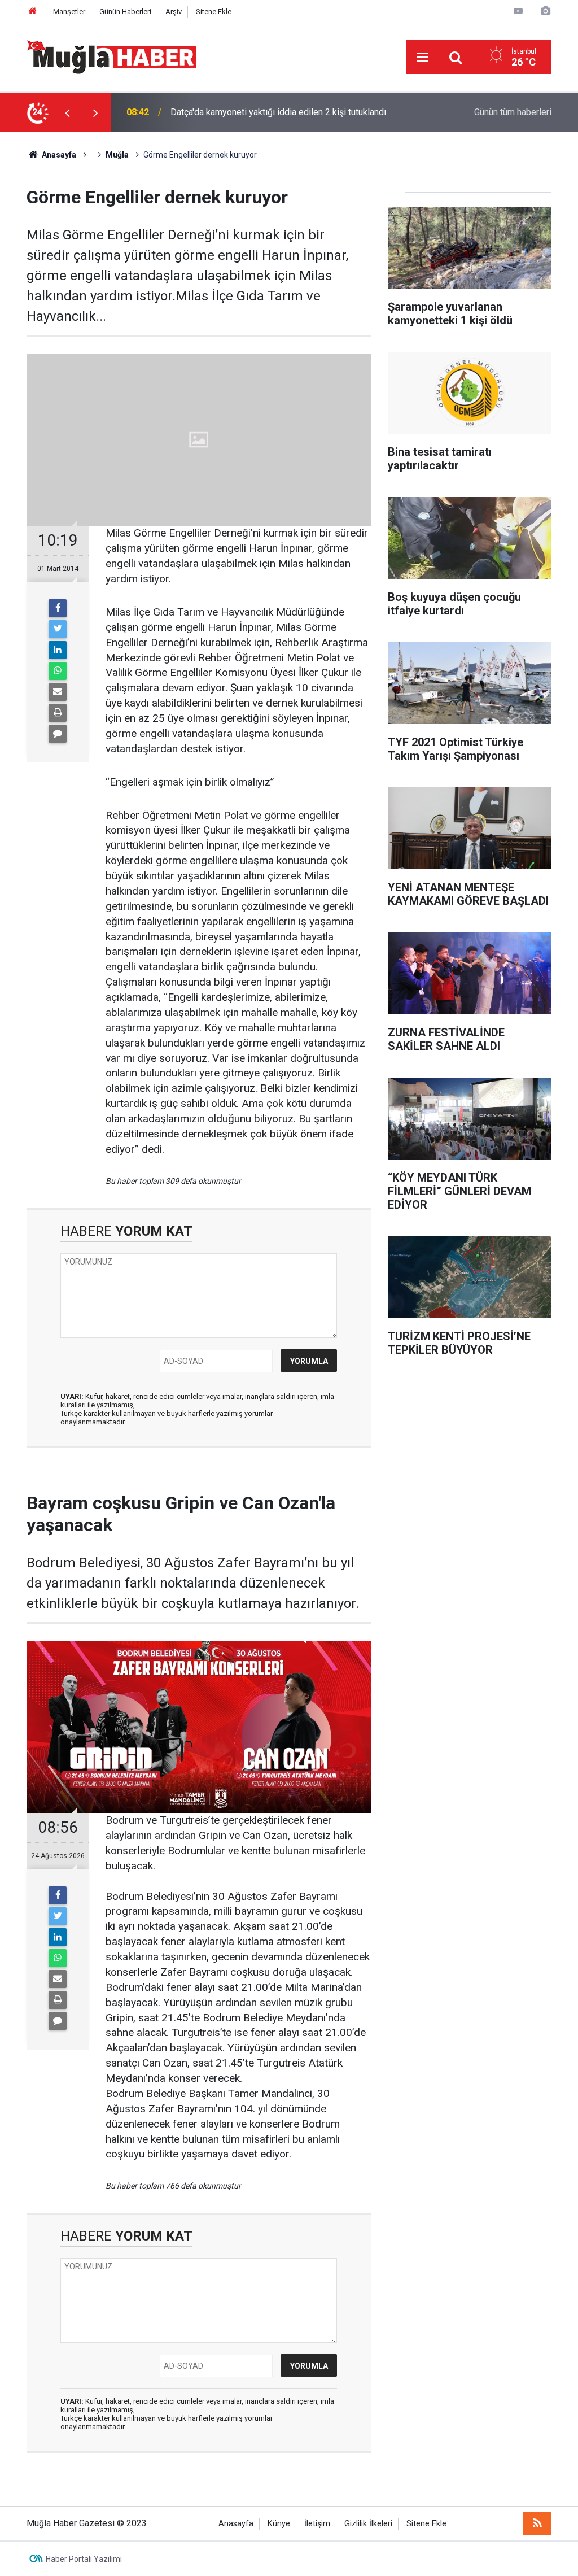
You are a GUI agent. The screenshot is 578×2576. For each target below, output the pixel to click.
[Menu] (422, 58)
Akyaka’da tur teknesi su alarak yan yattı (248, 112)
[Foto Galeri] (545, 11)
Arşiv (174, 12)
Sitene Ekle (214, 12)
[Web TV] (518, 11)
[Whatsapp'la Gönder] (58, 671)
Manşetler (69, 12)
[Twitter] (58, 629)
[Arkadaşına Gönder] (58, 692)
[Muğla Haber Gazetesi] (111, 56)
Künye (279, 2524)
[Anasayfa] (33, 12)
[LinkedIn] (58, 650)
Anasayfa (236, 2524)
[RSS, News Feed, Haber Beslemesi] (537, 2523)
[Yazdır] (58, 713)
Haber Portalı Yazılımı (84, 2559)
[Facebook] (58, 608)
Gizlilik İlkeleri (368, 2524)
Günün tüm (513, 112)
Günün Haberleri (125, 12)
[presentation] (67, 112)
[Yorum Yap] (58, 734)
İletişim (317, 2524)
